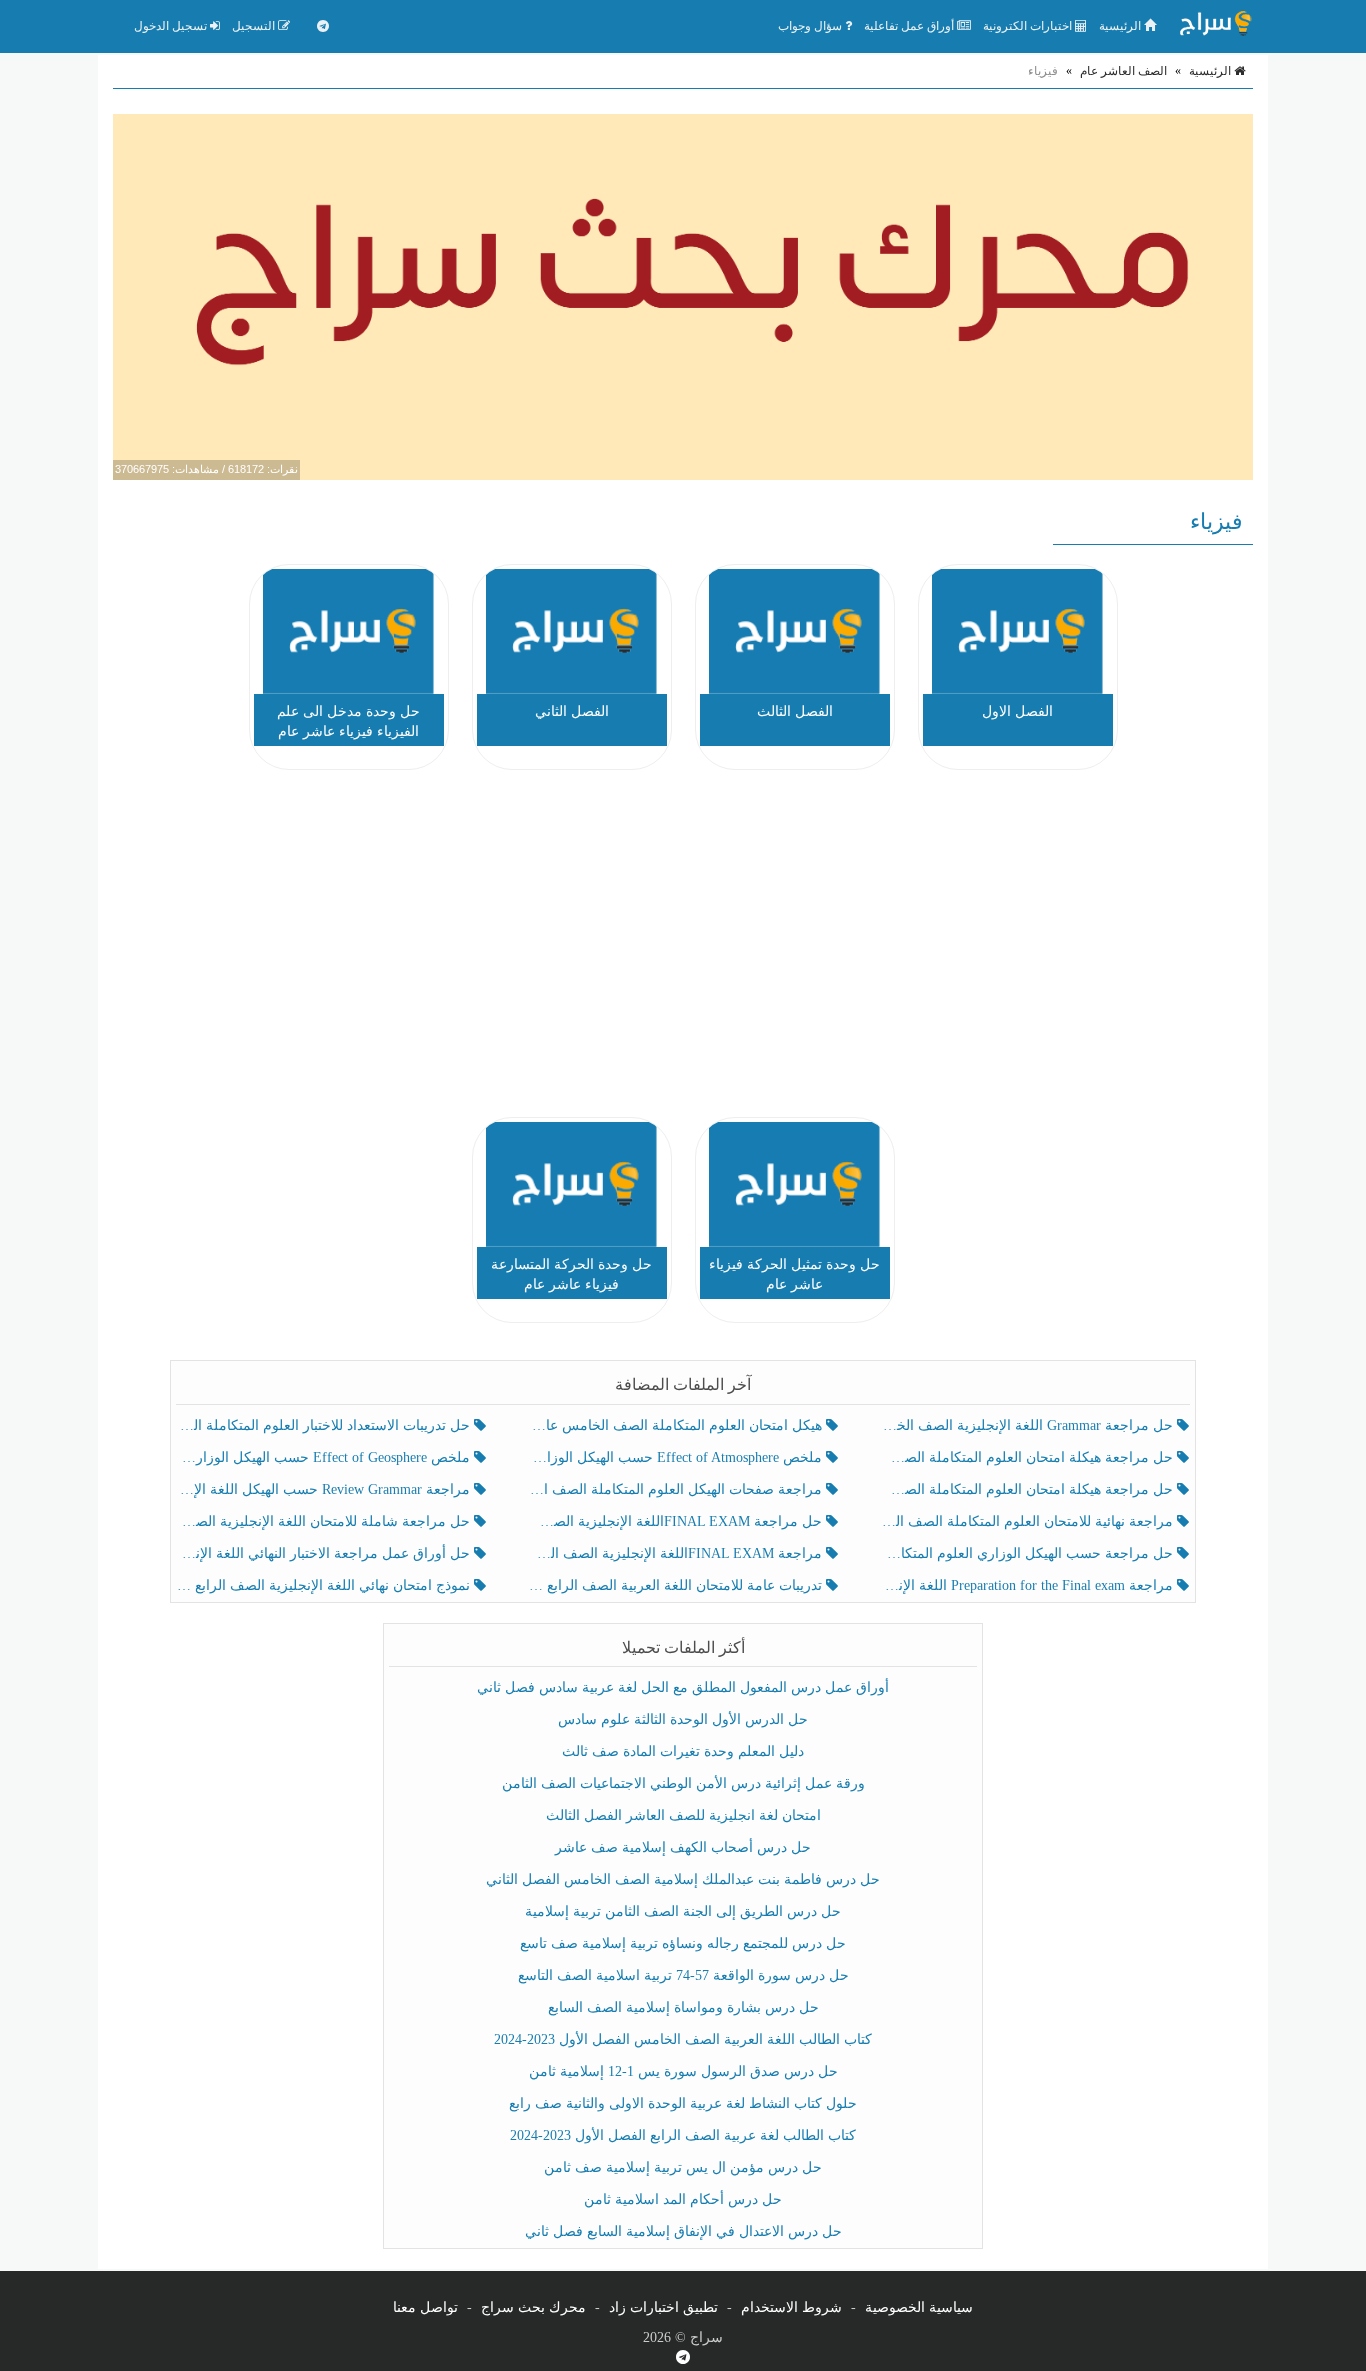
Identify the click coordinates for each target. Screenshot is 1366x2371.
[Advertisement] (683, 947)
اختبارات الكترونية (1029, 26)
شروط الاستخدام (791, 2307)
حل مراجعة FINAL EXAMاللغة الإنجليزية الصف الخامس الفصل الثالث (676, 1521)
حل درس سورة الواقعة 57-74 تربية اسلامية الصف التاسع (683, 1975)
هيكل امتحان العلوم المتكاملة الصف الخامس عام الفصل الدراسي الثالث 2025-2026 (676, 1425)
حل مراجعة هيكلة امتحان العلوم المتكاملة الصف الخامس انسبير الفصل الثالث (1028, 1457)
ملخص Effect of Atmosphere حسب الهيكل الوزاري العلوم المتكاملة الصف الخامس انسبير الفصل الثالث (676, 1457)
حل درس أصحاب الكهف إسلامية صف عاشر (683, 1847)
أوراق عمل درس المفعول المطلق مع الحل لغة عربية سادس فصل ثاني (683, 1687)
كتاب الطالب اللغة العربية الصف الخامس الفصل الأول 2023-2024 (683, 2039)
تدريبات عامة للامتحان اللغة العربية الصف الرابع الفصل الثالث (676, 1585)
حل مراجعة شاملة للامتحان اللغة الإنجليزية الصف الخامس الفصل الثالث (325, 1521)
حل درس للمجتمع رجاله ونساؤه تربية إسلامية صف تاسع (683, 1943)
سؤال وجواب (811, 26)
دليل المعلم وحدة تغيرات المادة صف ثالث (683, 1751)
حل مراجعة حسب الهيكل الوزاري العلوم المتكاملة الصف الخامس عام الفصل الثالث (1028, 1553)
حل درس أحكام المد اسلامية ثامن (683, 2199)
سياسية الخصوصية (919, 2307)
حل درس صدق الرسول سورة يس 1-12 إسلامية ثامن (683, 2071)
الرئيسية (1121, 26)
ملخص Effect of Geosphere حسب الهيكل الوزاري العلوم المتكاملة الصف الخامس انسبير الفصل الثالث (325, 1457)
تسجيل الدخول (172, 26)
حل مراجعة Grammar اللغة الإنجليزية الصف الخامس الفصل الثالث (1028, 1425)
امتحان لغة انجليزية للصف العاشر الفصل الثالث (683, 1815)
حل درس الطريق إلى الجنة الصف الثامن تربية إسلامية (683, 1911)
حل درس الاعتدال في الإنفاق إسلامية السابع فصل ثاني (683, 2231)
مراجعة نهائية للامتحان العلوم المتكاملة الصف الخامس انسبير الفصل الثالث (1028, 1521)
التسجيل (255, 26)
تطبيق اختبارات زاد (663, 2307)
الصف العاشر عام (1123, 71)
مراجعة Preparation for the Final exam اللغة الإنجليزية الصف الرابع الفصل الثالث (1028, 1585)
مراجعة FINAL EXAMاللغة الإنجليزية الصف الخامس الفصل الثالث (676, 1553)
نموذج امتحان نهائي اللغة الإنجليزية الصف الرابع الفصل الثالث (325, 1585)
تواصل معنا (425, 2307)
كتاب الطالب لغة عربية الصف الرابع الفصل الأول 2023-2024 (683, 2135)
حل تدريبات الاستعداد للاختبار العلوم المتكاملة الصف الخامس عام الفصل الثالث (325, 1425)
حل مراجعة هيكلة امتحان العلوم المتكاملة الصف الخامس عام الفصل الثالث (1028, 1489)
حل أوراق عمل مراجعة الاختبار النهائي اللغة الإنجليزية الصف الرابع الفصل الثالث (325, 1553)
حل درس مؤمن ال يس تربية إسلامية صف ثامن (683, 2167)
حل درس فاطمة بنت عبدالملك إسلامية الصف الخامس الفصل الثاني (683, 1879)
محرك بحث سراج (533, 2307)
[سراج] (1215, 26)
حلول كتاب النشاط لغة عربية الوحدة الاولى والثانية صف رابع (683, 2103)
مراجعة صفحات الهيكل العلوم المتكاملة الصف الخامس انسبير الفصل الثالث (676, 1489)
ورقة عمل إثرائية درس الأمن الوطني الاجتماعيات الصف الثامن (683, 1783)
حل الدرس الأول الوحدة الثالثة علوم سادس (683, 1719)
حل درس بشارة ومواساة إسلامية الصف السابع (683, 2007)
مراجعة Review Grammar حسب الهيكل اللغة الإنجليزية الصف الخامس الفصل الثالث (325, 1489)
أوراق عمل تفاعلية (910, 26)
